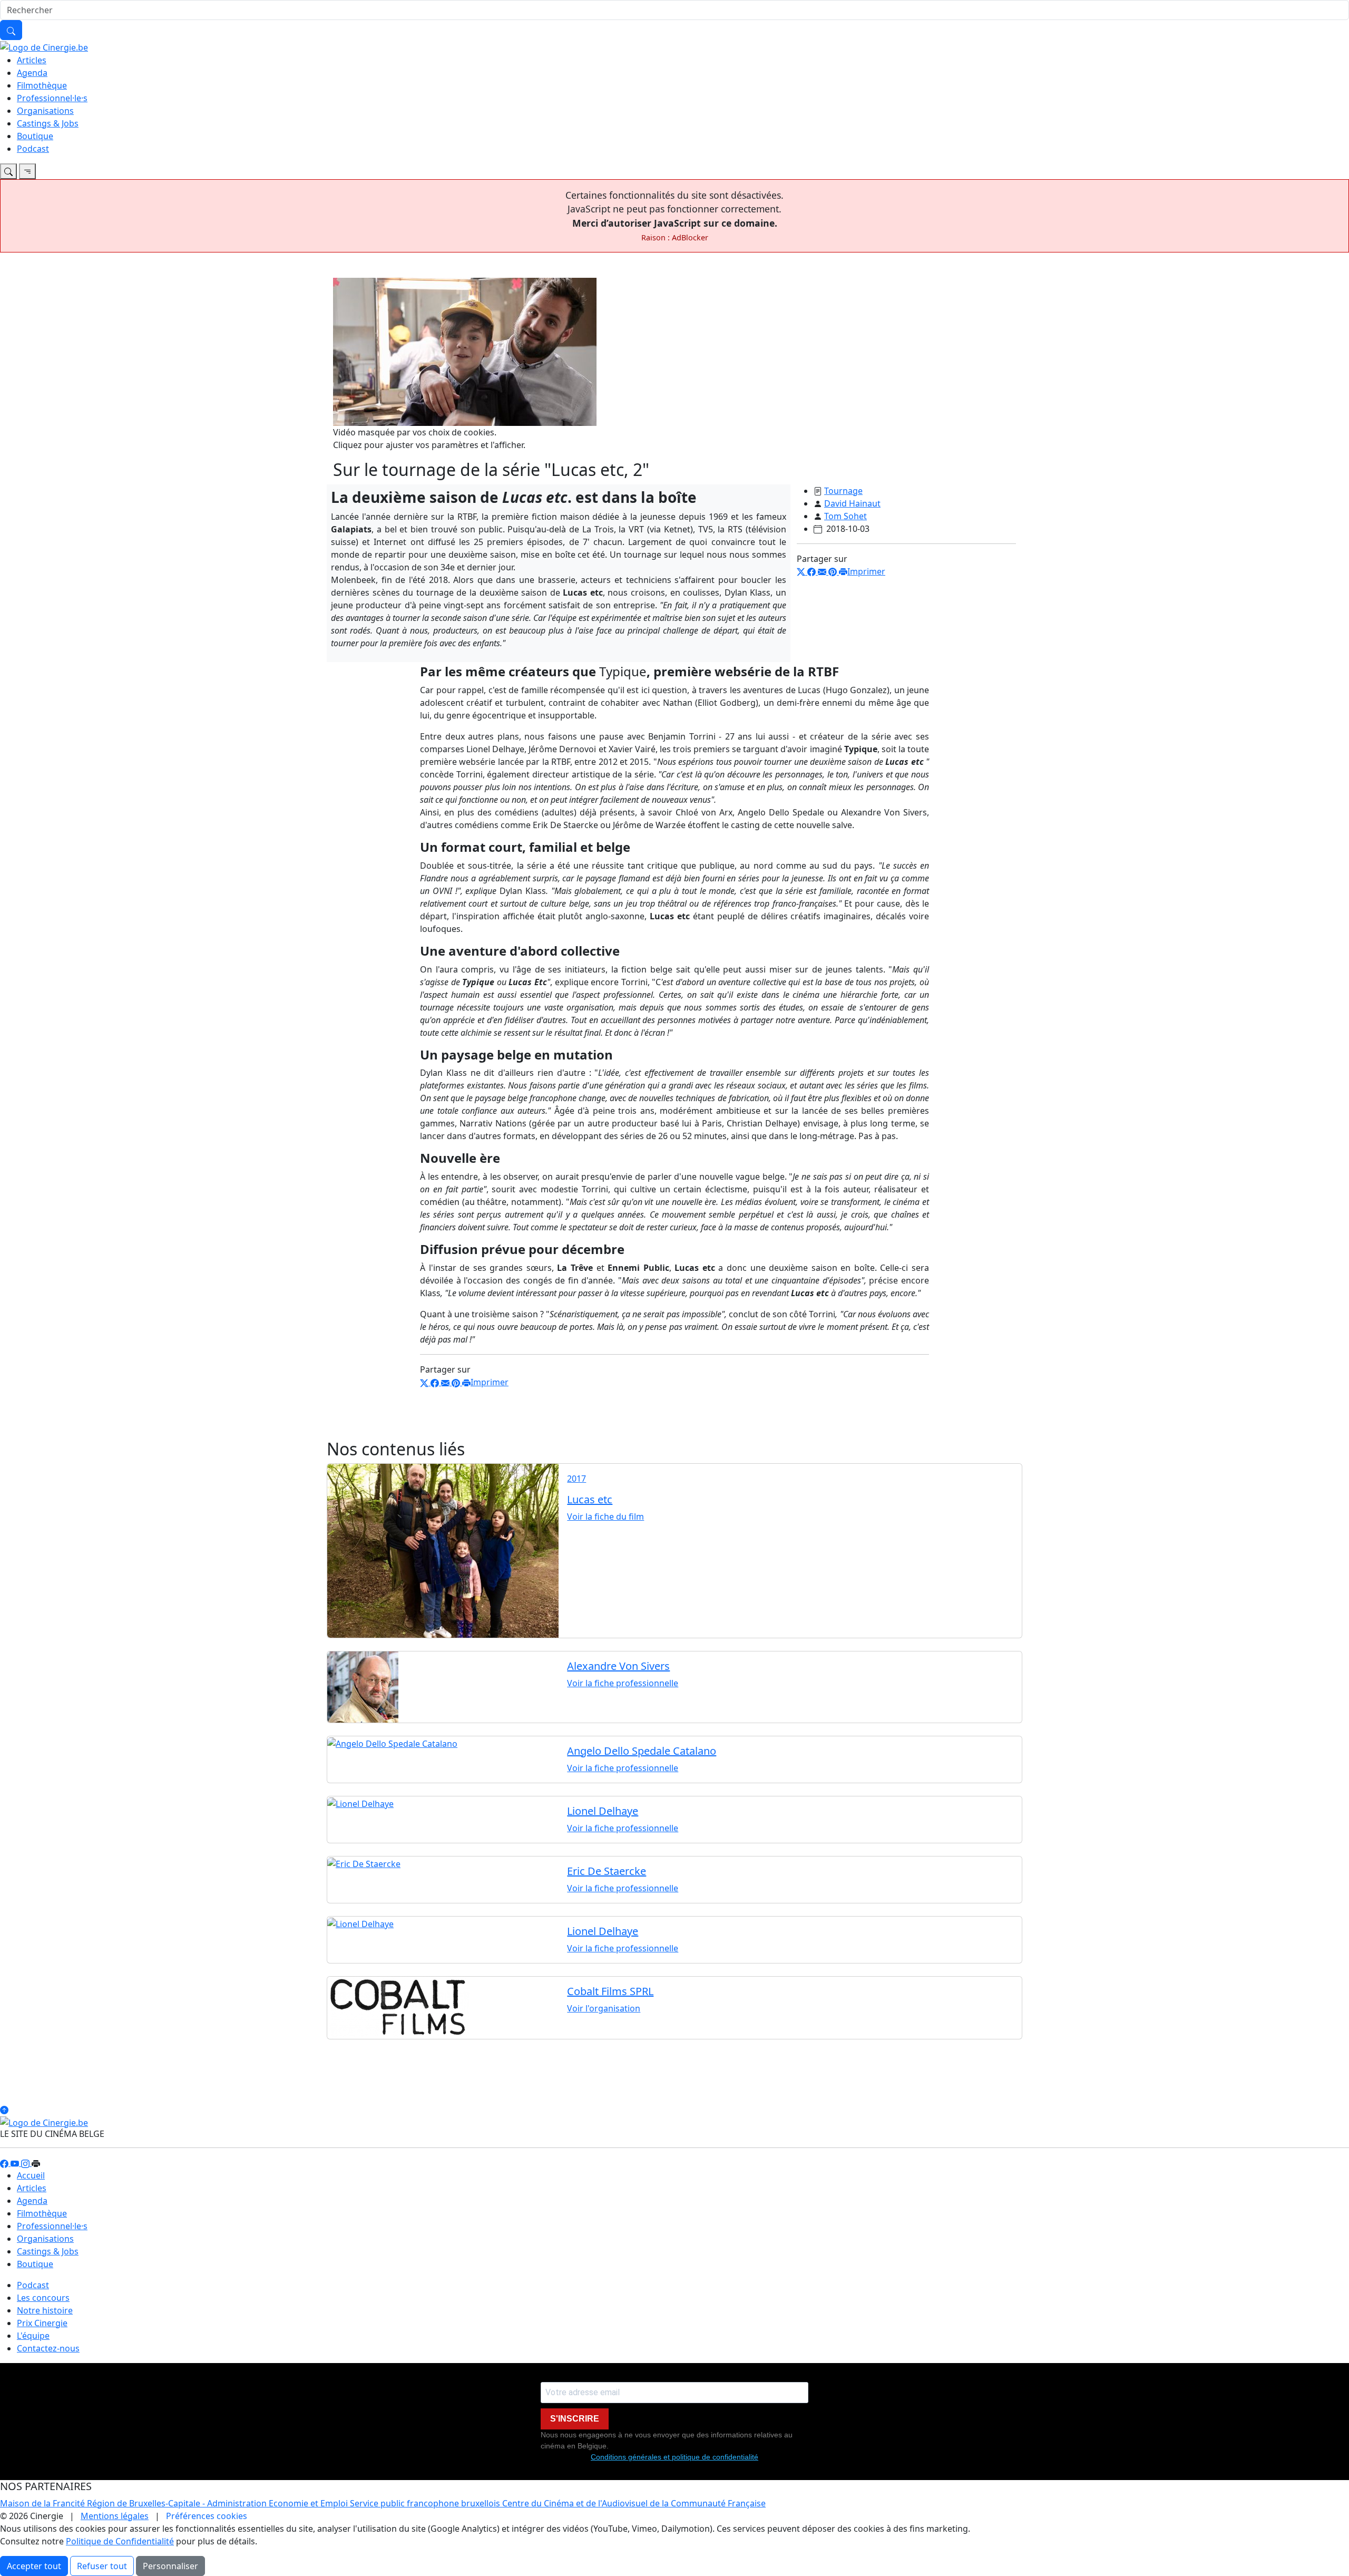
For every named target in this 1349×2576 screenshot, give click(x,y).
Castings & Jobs (48, 123)
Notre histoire (45, 2310)
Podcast (33, 149)
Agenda (32, 73)
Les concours (43, 2298)
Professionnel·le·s (52, 98)
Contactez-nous (48, 2348)
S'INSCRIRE (575, 2419)
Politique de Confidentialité (120, 2541)
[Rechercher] (11, 30)
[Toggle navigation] (8, 171)
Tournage (843, 491)
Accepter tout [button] (34, 2566)
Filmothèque (42, 85)
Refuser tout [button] (102, 2566)
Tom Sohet (845, 516)
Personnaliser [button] (170, 2566)
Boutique (35, 136)
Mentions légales (115, 2516)
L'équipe (33, 2336)
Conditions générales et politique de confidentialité (674, 2457)
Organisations (45, 111)
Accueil (31, 2175)
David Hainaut (852, 503)
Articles (32, 60)
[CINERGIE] (44, 46)
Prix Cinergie (42, 2323)
